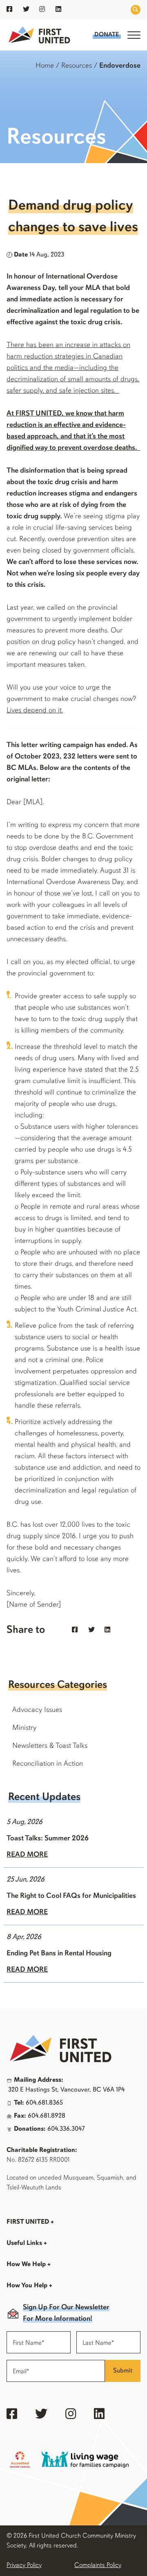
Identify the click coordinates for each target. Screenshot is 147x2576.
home (45, 66)
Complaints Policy (98, 2565)
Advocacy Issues (37, 1710)
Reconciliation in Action (48, 1764)
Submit (123, 2371)
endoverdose (120, 66)
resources (77, 66)
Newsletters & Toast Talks (50, 1746)
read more (27, 1855)
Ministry (24, 1728)
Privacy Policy (24, 2565)
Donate (107, 35)
